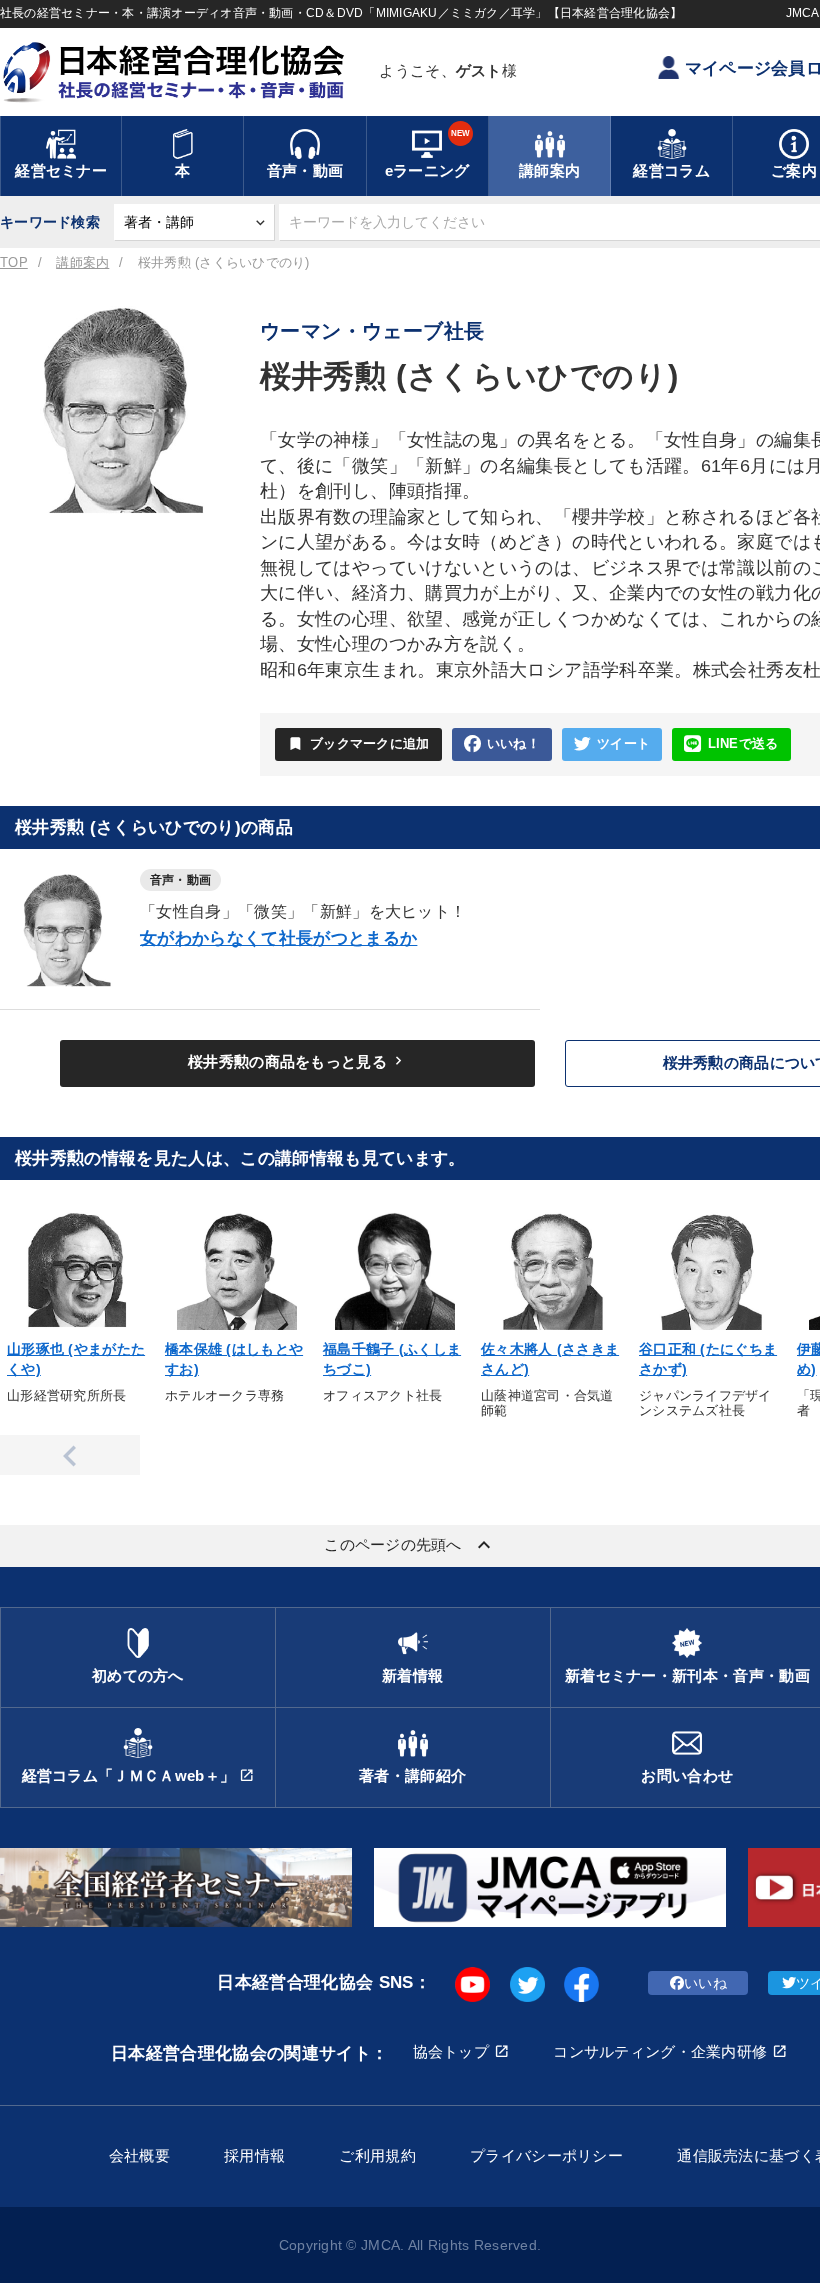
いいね (705, 1983)
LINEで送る (743, 744)
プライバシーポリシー (546, 2155)
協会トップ (451, 2051)
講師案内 (82, 263)
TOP (14, 263)
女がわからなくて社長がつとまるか (278, 938)
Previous (70, 1455)
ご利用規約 (377, 2155)
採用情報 (254, 2155)
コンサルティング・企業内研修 (660, 2051)
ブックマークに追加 (358, 743)
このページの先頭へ (410, 1545)
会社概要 (139, 2155)
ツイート (623, 744)
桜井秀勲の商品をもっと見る (297, 1061)
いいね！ (513, 744)
